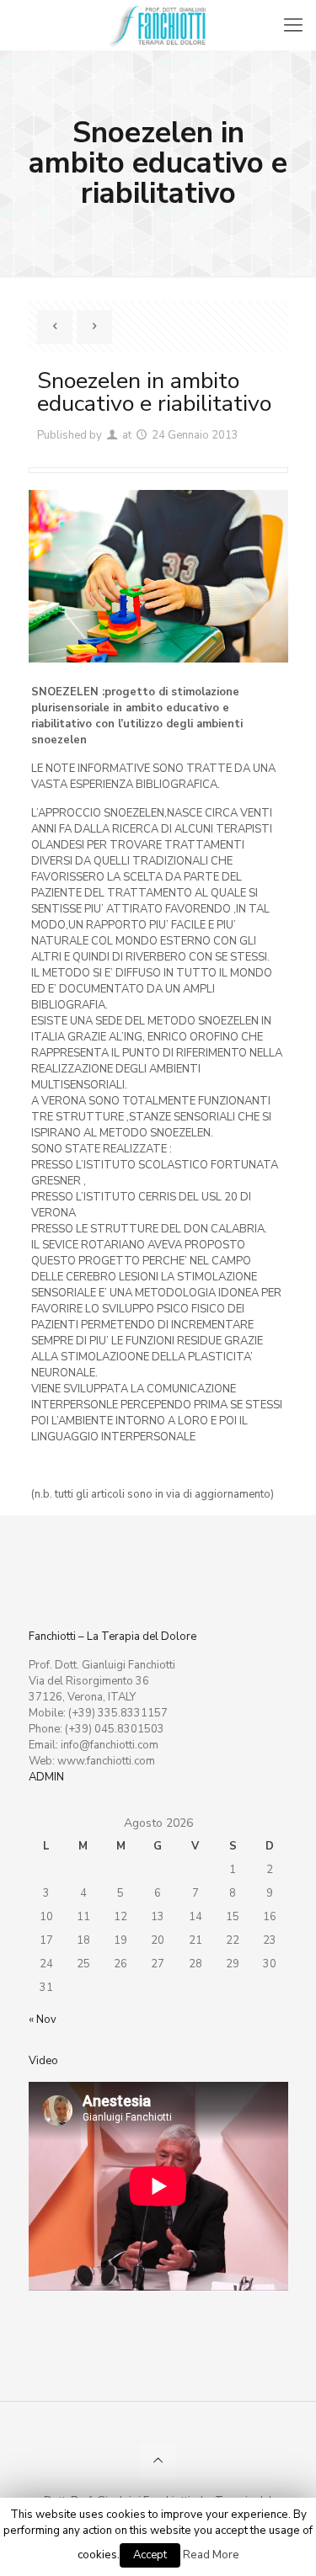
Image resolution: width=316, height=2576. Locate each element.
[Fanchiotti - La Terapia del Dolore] (158, 25)
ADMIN (46, 1777)
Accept (150, 2555)
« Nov (43, 2020)
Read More (211, 2555)
